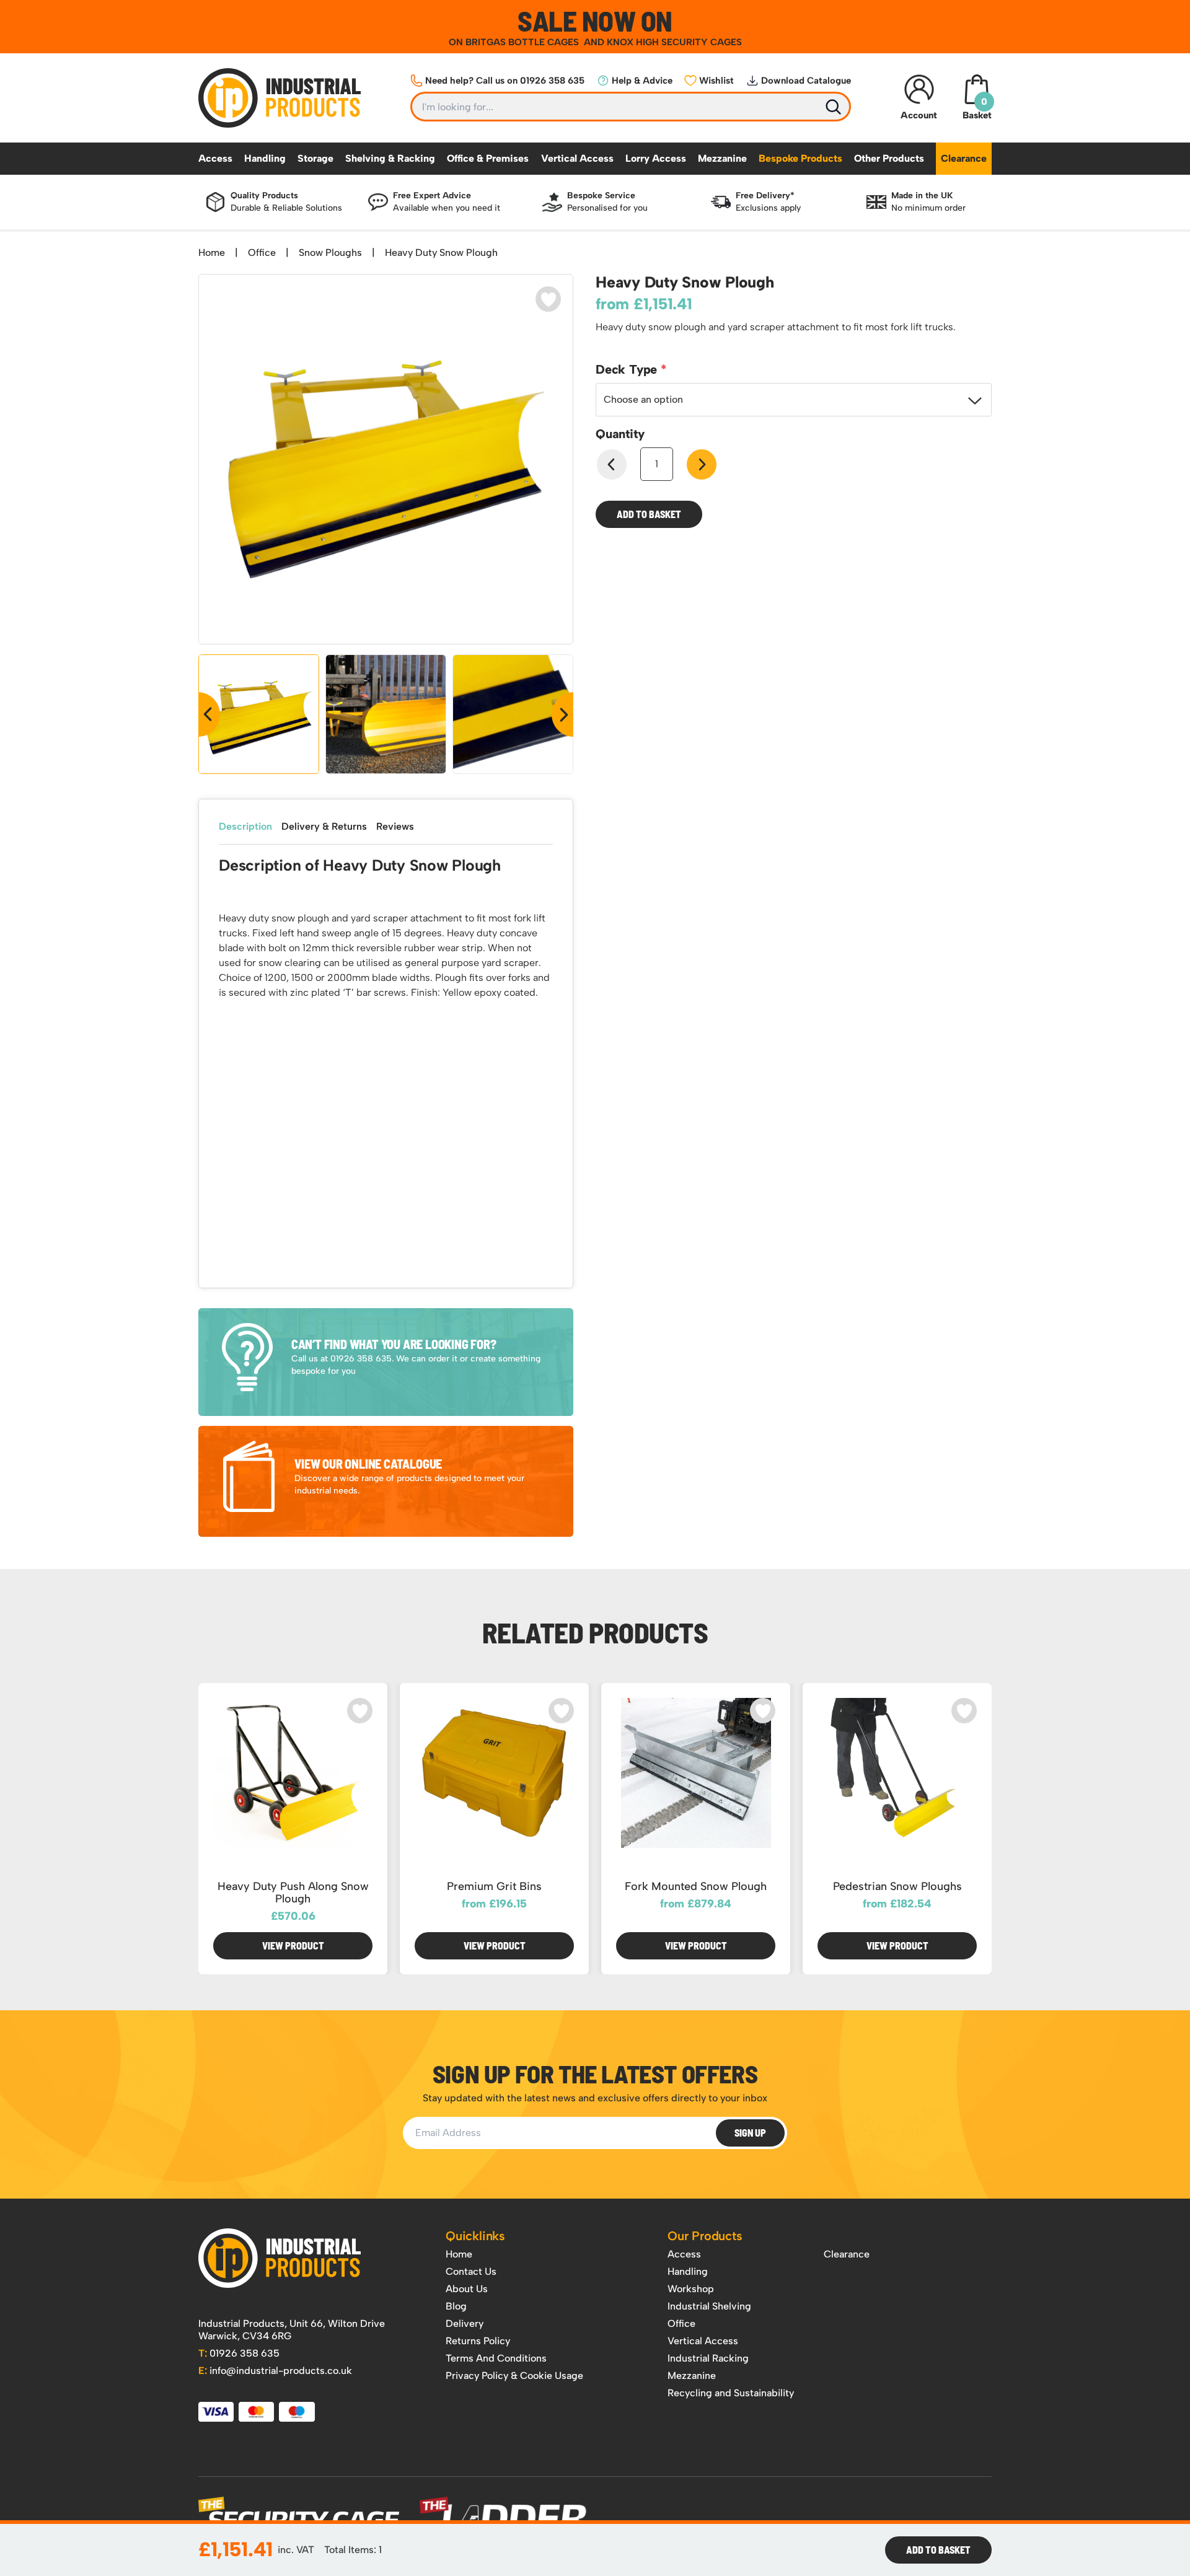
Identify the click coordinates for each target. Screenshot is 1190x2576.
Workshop (691, 2289)
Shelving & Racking (390, 158)
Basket (977, 108)
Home (212, 253)
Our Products (705, 2236)
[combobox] (794, 400)
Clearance (964, 158)
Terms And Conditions (496, 2358)
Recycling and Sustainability (731, 2393)
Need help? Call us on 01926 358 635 (505, 81)
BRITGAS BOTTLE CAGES (523, 42)
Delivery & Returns (324, 826)
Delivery (465, 2323)
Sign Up (750, 2133)
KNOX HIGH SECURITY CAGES (674, 42)
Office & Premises (488, 158)
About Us (467, 2289)
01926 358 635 (239, 2353)
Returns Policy (478, 2341)
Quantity (620, 434)
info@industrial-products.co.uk (275, 2371)
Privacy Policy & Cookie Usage (514, 2376)
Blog (456, 2306)
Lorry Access (656, 158)
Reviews (395, 826)
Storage (315, 158)
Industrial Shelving (709, 2306)
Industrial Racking (708, 2358)
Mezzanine (722, 158)
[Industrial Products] (280, 2258)
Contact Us (471, 2271)
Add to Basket (649, 514)
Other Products (889, 158)
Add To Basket (938, 2550)
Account (919, 115)
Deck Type (628, 369)
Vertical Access (577, 158)
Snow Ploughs (330, 253)
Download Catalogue (806, 81)
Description (245, 826)
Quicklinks (475, 2236)
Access (215, 158)
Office (262, 253)
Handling (265, 158)
